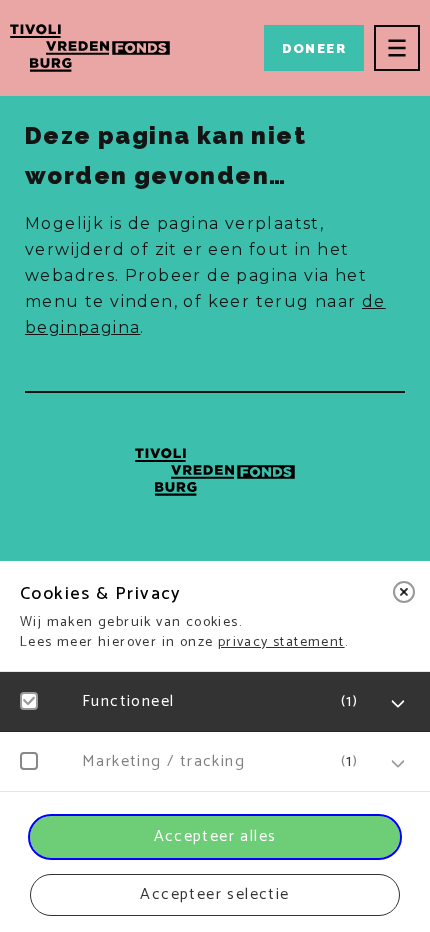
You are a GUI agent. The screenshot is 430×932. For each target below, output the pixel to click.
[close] (404, 592)
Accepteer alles (215, 836)
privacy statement (281, 642)
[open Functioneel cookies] (398, 704)
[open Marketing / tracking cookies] (398, 764)
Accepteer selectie (214, 894)
